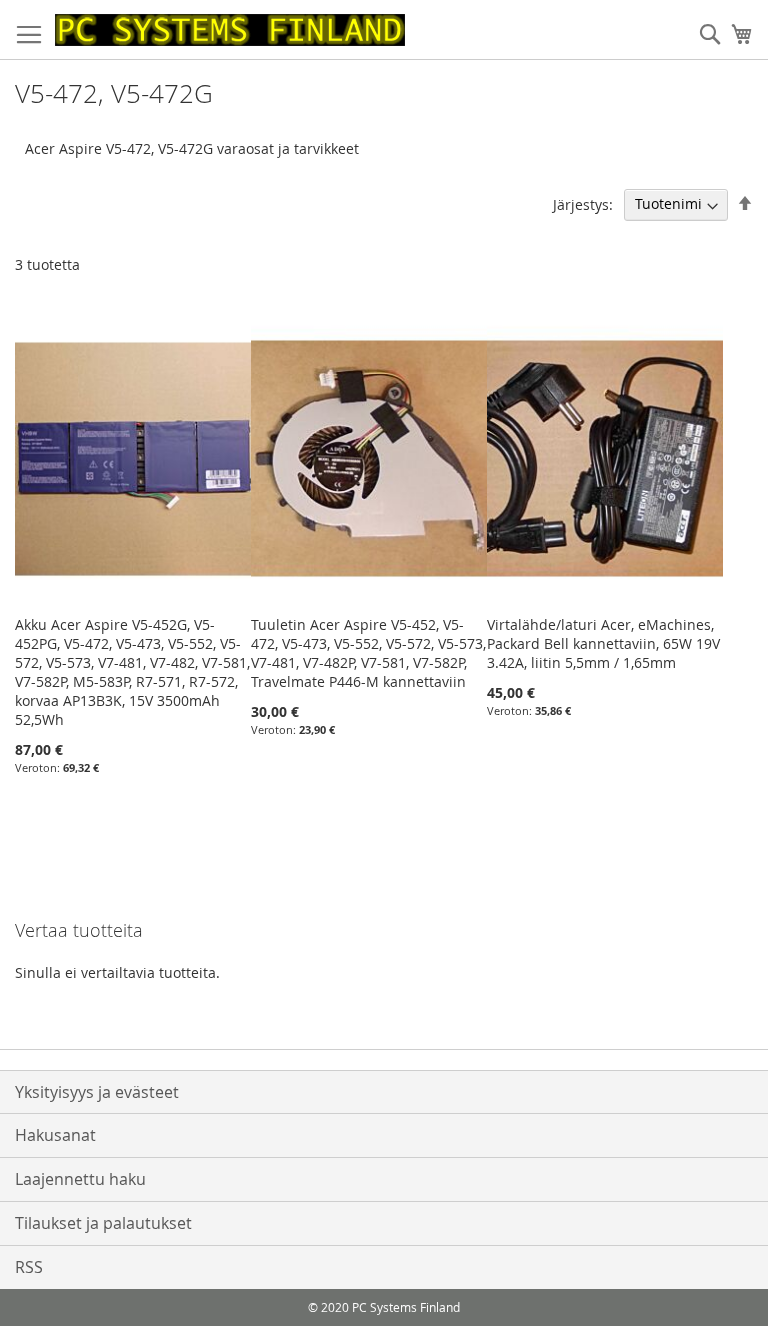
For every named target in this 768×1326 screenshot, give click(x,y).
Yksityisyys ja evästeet (97, 1092)
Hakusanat (55, 1135)
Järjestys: (583, 203)
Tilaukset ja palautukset (103, 1223)
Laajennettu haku (80, 1179)
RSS (29, 1267)
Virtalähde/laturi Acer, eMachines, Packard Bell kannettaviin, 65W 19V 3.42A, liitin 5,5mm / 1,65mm (603, 643)
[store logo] (230, 30)
